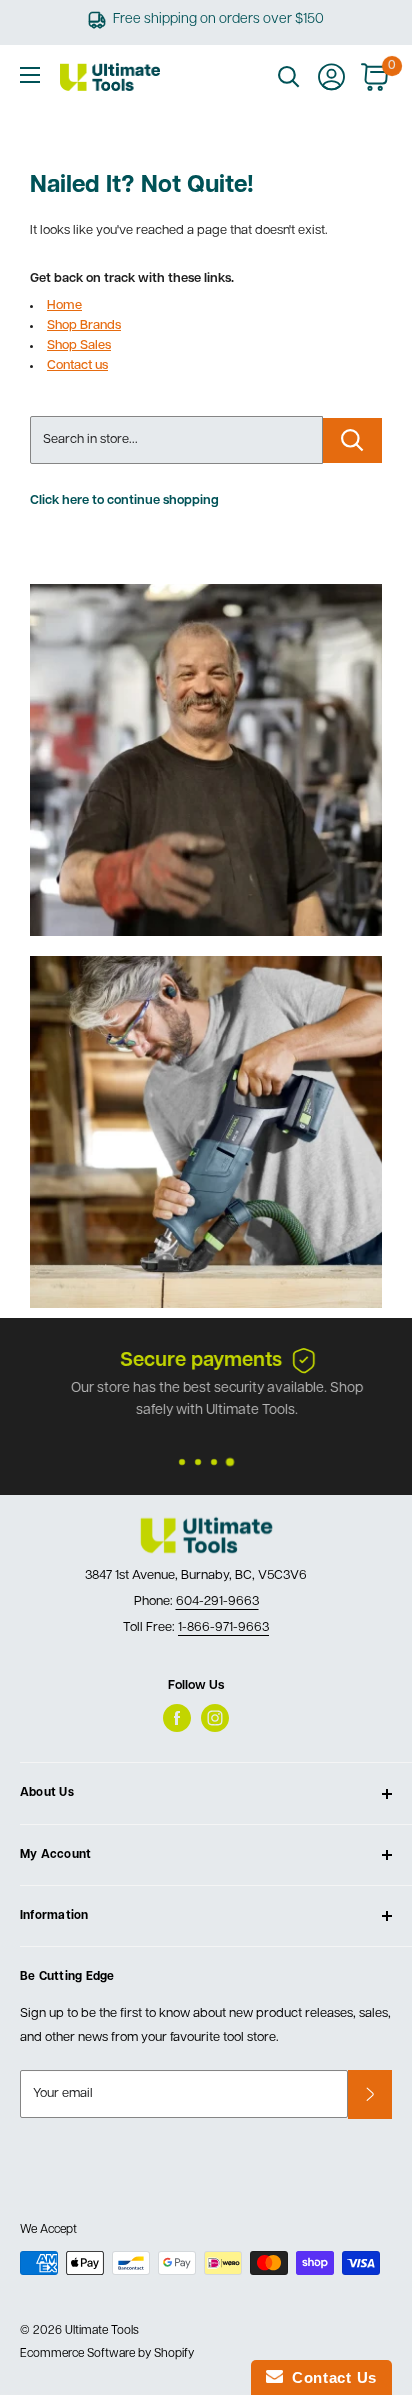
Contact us (77, 365)
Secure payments (190, 1361)
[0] (375, 77)
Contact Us (330, 2377)
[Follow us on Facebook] (177, 1718)
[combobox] (176, 440)
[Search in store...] (352, 440)
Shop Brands (84, 325)
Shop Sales (79, 345)
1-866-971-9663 (223, 1627)
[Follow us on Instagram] (215, 1718)
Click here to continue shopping (124, 500)
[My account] (331, 77)
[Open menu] (30, 75)
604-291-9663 (217, 1601)
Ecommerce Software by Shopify (107, 2354)
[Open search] (289, 77)
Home (64, 305)
